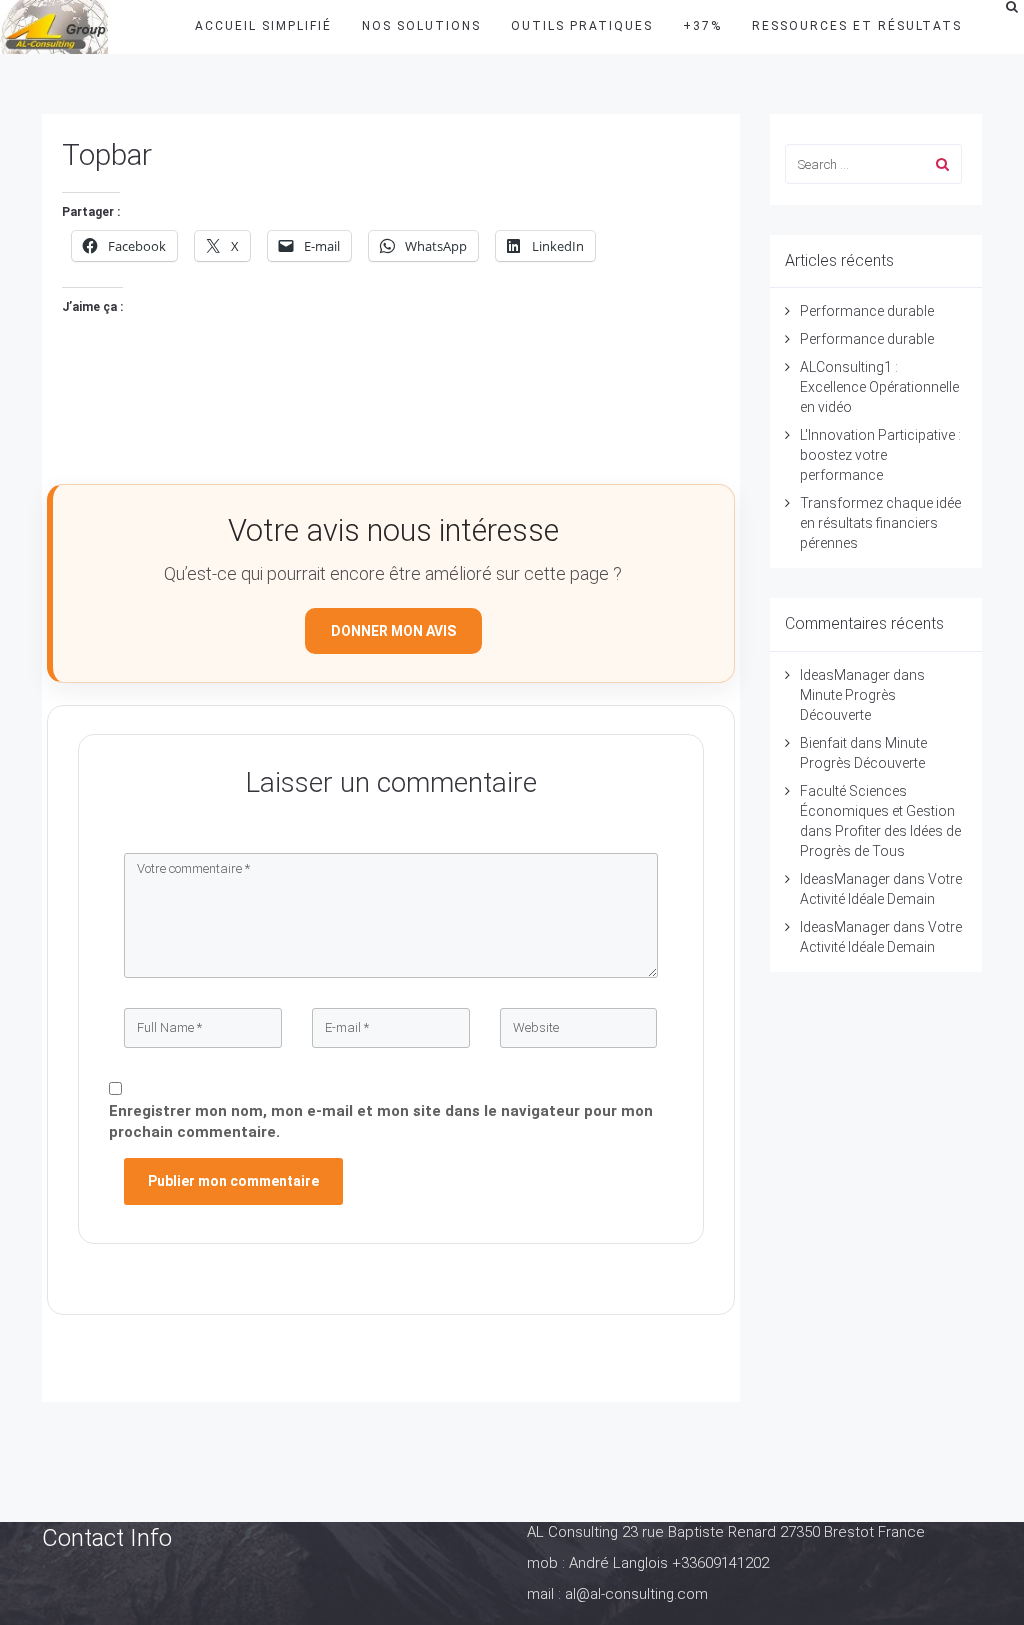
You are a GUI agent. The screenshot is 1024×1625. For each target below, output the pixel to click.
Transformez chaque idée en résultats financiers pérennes (880, 523)
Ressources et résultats (857, 26)
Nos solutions (421, 26)
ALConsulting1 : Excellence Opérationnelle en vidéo (879, 387)
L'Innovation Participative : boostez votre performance (880, 455)
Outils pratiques (582, 26)
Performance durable (867, 311)
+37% (702, 26)
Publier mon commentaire (233, 1181)
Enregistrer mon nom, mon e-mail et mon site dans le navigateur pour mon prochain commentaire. (381, 1121)
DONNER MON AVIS (393, 631)
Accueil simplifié (263, 26)
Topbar (107, 154)
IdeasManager (845, 675)
